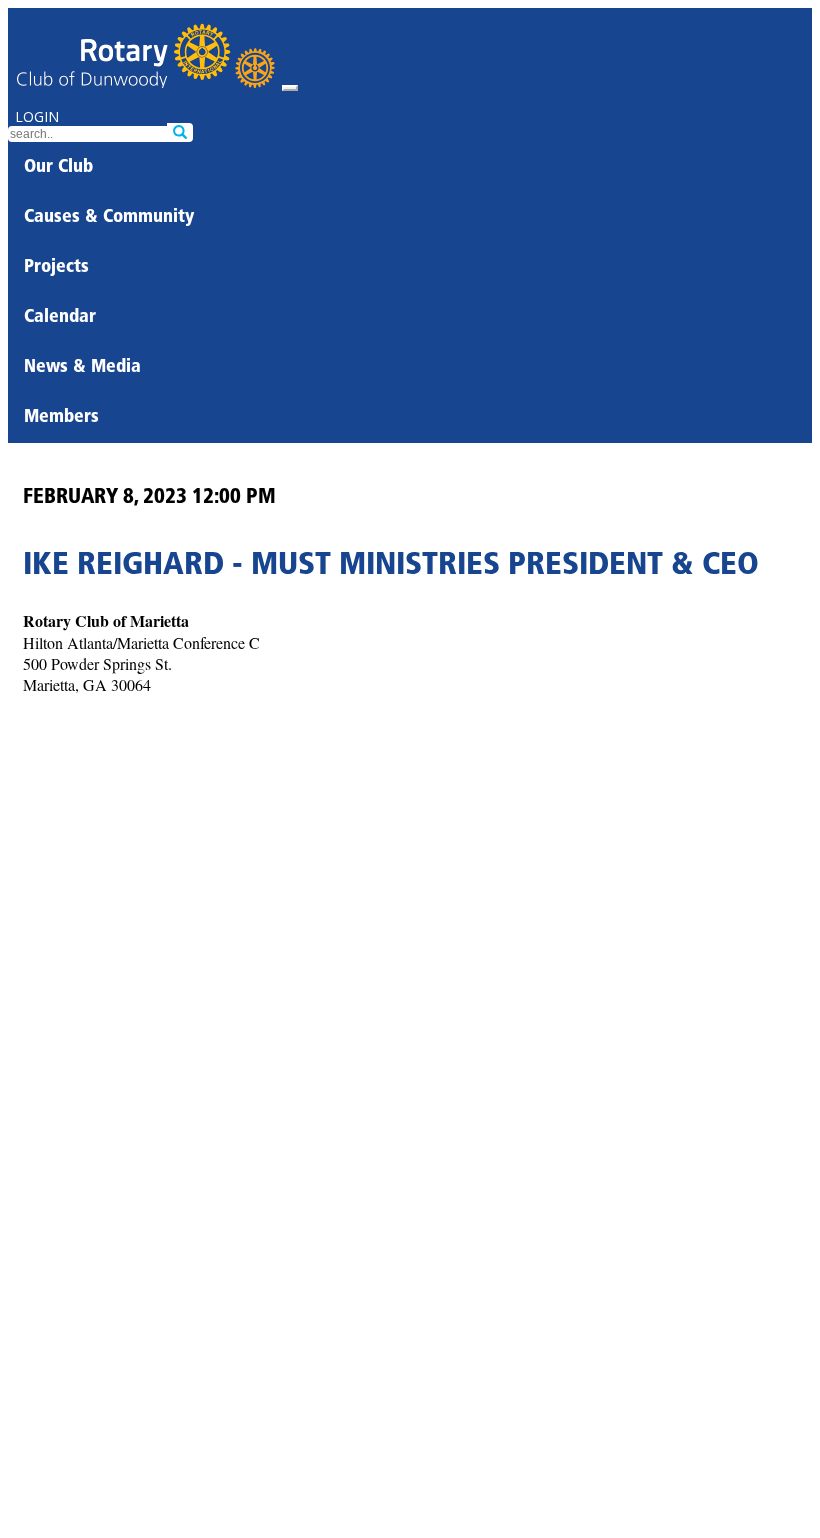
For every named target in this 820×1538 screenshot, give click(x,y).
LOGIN (37, 116)
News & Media (82, 368)
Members (61, 418)
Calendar (60, 318)
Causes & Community (109, 218)
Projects (56, 268)
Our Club (58, 168)
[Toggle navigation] (290, 88)
